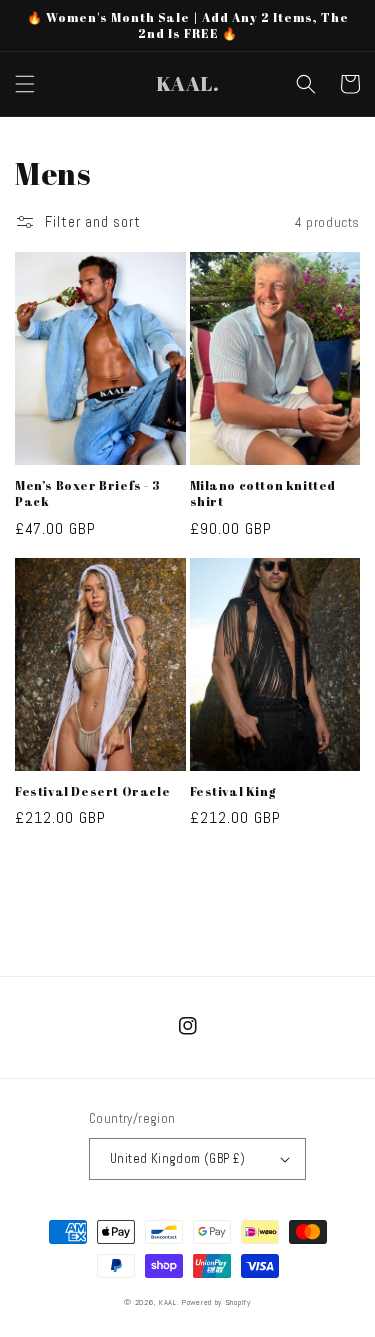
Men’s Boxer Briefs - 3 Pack (87, 493)
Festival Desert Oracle (92, 791)
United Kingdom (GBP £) (178, 1158)
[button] (25, 84)
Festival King (233, 791)
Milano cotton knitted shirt (263, 493)
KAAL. (169, 1302)
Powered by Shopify (216, 1302)
